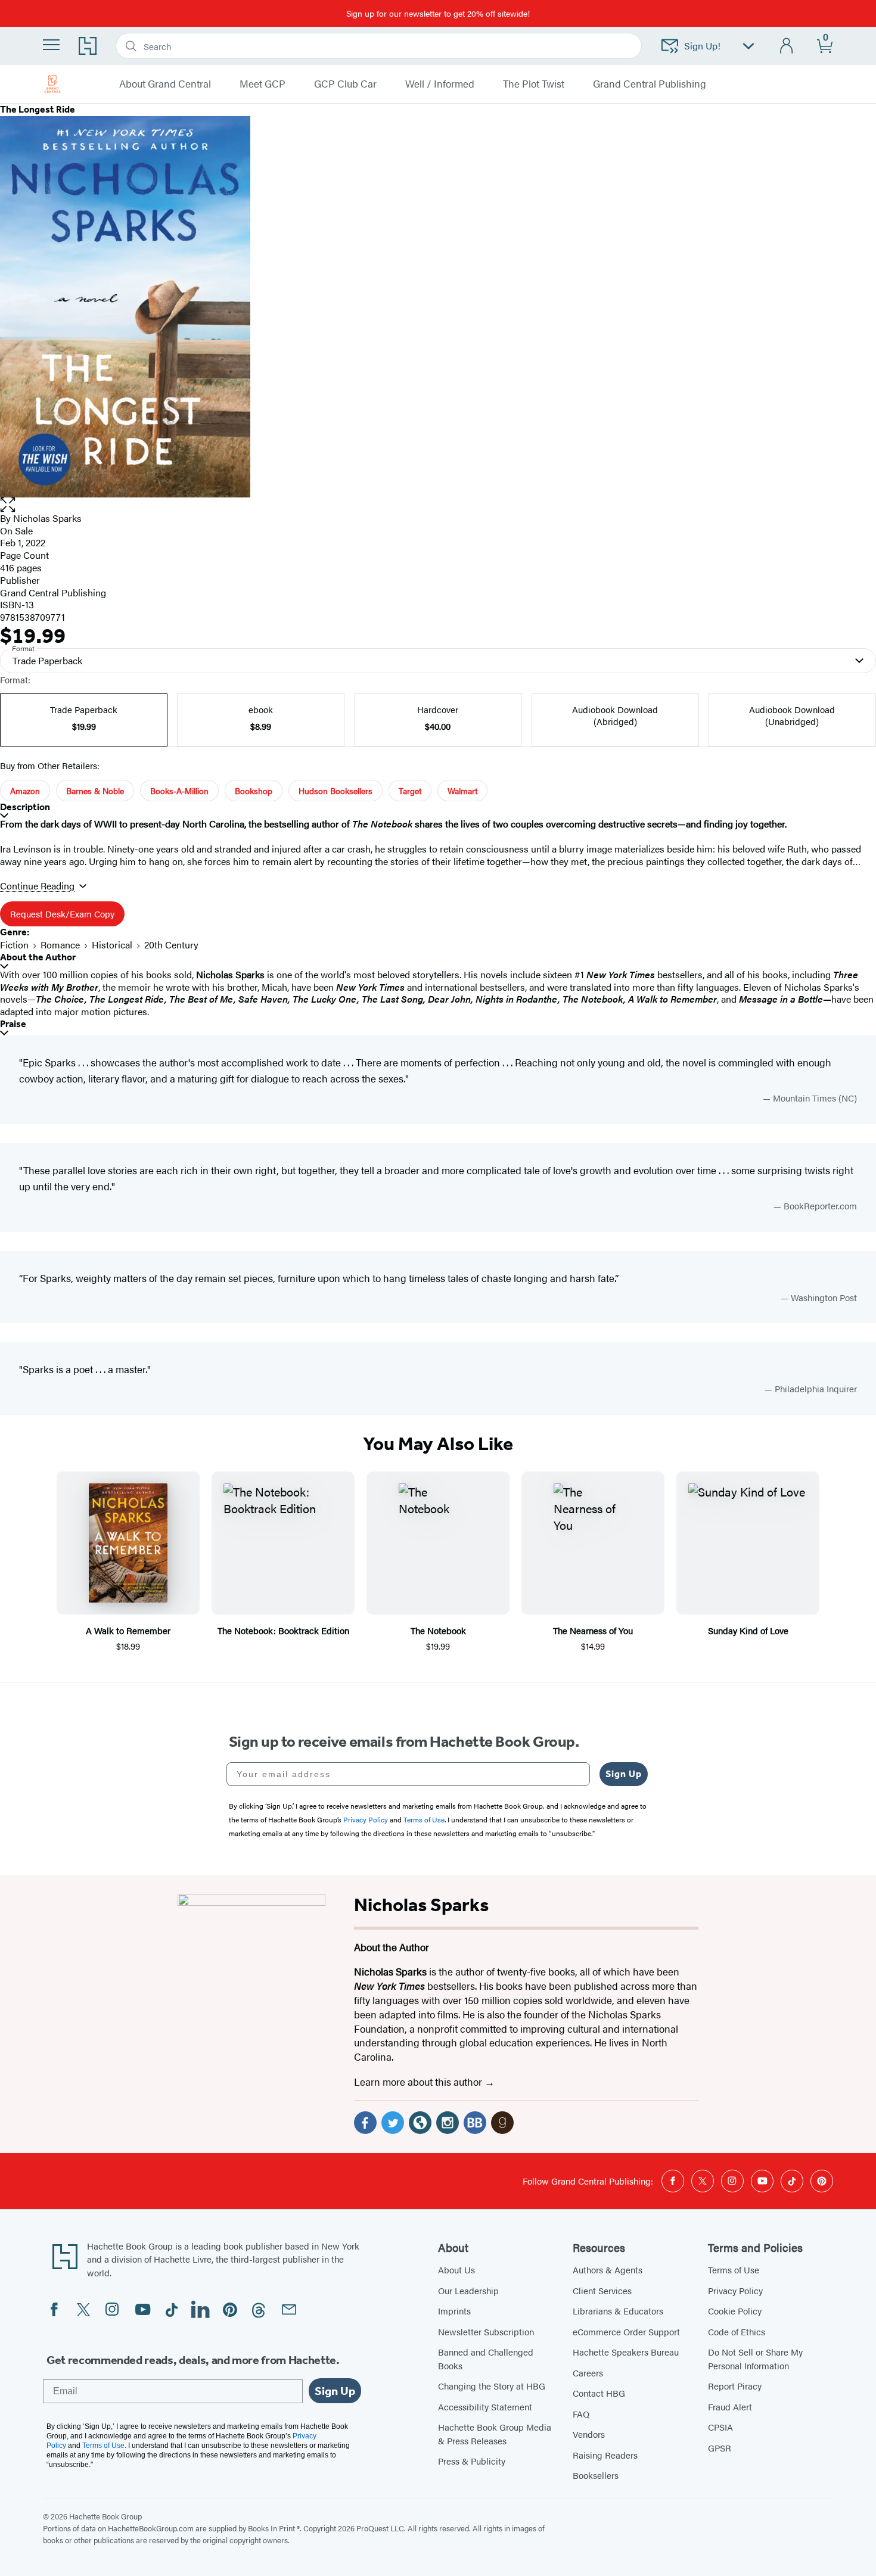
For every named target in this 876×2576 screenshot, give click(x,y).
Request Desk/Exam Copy (62, 914)
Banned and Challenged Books (486, 2359)
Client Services (602, 2290)
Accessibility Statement (485, 2407)
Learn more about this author (419, 2082)
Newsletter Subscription (486, 2331)
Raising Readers (605, 2455)
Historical (112, 945)
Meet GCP (263, 84)
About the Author (38, 957)
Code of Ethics (737, 2331)
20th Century (171, 945)
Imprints (454, 2311)
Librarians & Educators (618, 2311)
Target (410, 791)
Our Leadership (468, 2290)
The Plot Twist (534, 84)
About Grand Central (165, 84)
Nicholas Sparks (47, 518)
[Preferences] (748, 46)
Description (25, 807)
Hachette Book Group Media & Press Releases (495, 2434)
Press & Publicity (472, 2461)
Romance (60, 945)
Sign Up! (702, 46)
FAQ (581, 2414)
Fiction (14, 945)
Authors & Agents (608, 2269)
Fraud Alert (730, 2407)
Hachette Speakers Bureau (626, 2352)
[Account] (787, 46)
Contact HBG (599, 2393)
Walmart (462, 791)
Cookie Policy (735, 2311)
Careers (588, 2373)
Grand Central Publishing (650, 84)
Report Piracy (735, 2386)
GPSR (720, 2448)
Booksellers (596, 2475)
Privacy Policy (735, 2290)
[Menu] (51, 45)
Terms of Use (734, 2269)
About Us (456, 2269)
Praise (13, 1024)
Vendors (589, 2434)
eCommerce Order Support (626, 2331)
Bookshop (254, 791)
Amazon (25, 791)
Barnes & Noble (95, 791)
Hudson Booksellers (336, 791)
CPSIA (720, 2427)
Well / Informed (440, 84)
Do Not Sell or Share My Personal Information (755, 2359)
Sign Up (624, 1774)
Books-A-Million (179, 791)
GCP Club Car (345, 84)
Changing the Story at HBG (492, 2386)
